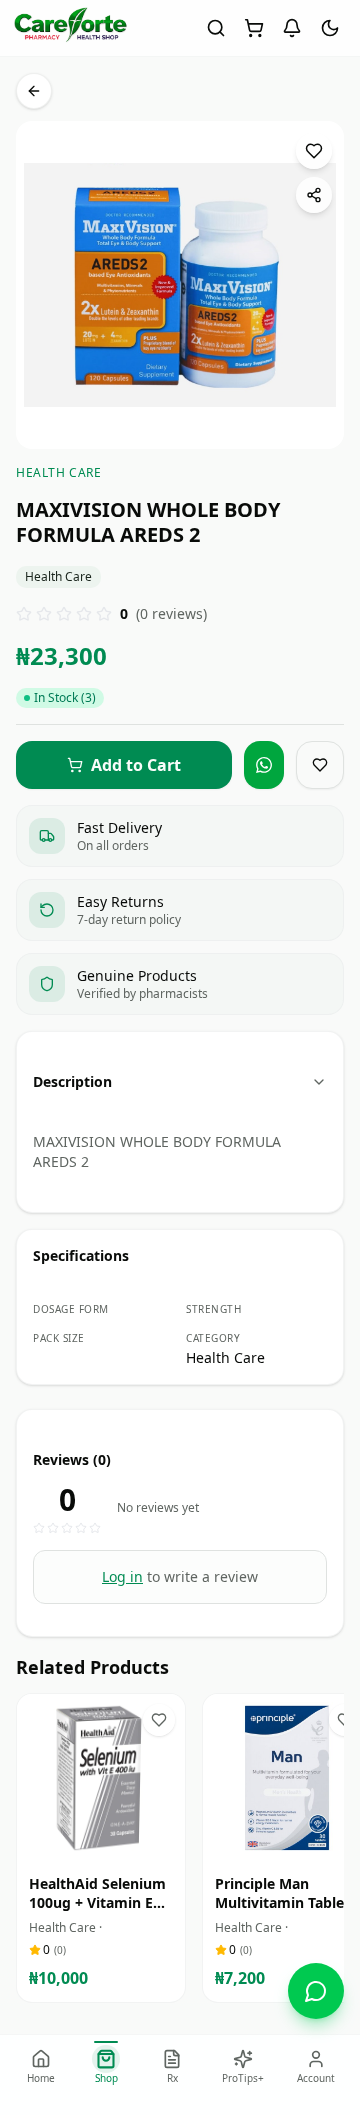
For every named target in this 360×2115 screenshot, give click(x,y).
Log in (122, 1576)
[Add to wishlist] (314, 151)
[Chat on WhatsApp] (316, 1991)
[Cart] (254, 28)
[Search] (216, 28)
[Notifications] (292, 28)
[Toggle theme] (330, 28)
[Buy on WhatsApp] (264, 765)
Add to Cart (115, 1843)
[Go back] (34, 91)
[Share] (314, 195)
